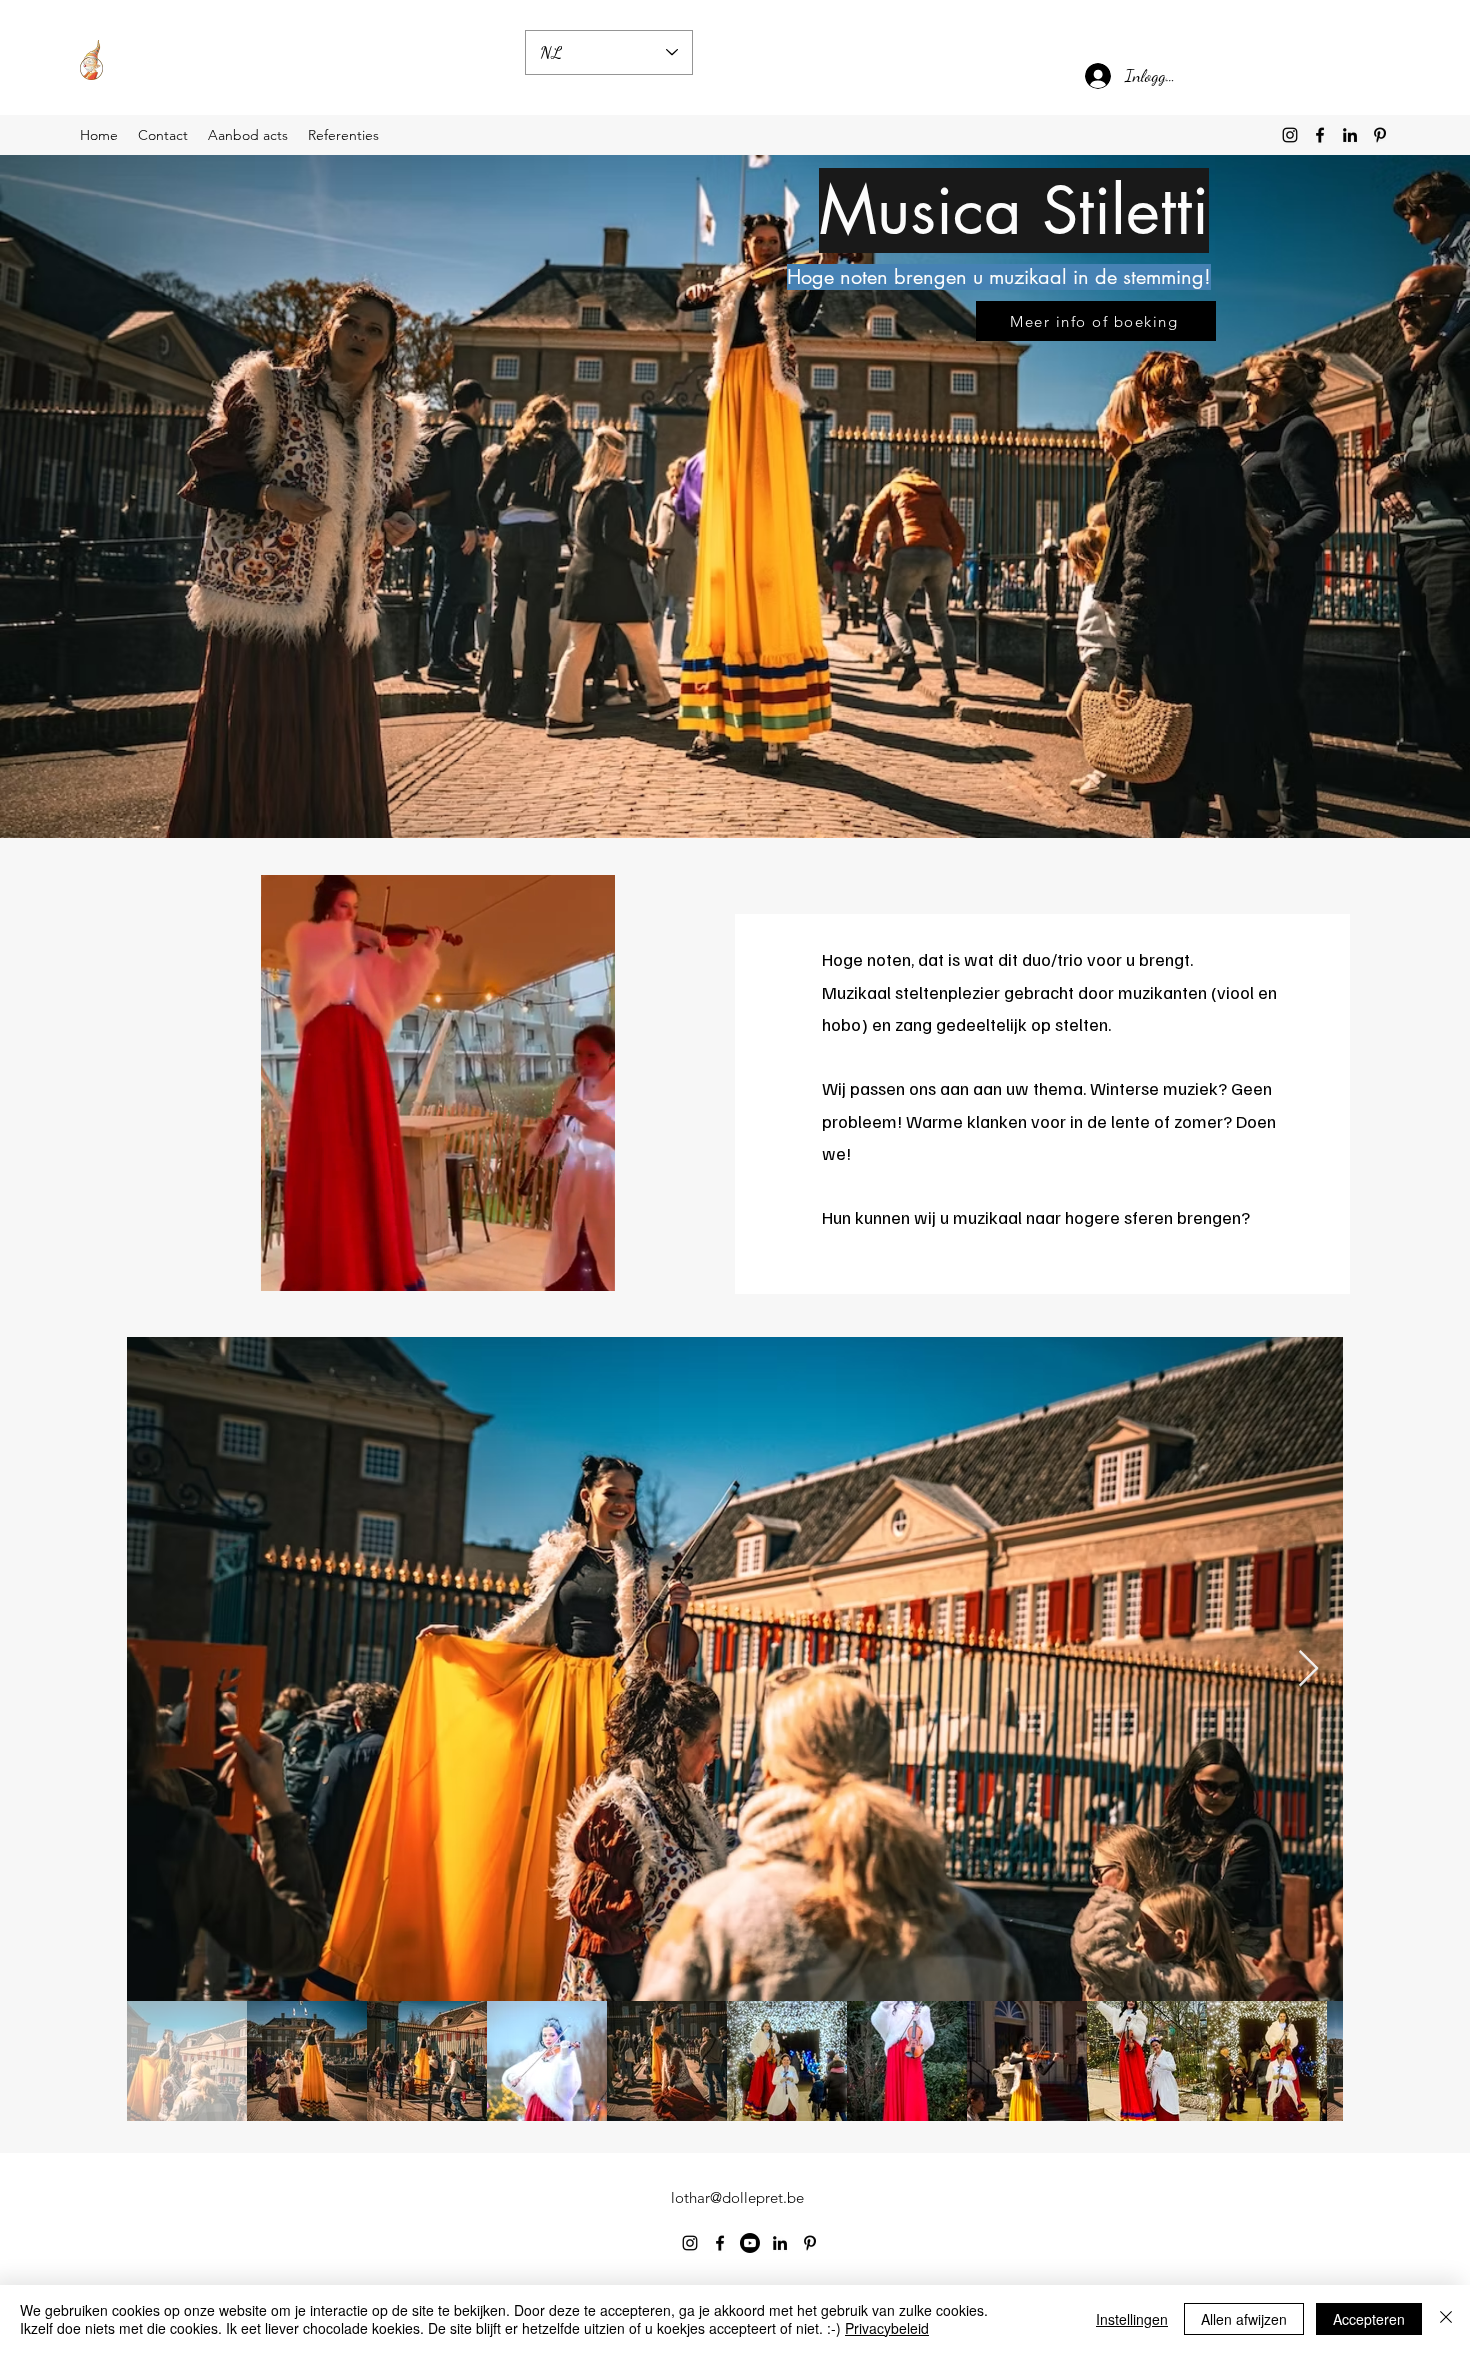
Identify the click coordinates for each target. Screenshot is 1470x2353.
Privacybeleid (887, 2328)
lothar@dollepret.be (737, 2197)
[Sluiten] (1446, 2319)
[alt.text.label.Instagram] (1290, 135)
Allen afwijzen (1244, 2319)
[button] (589, 1269)
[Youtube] (750, 2243)
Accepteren (1369, 2319)
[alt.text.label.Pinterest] (1380, 135)
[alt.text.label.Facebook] (1320, 135)
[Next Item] (1308, 1669)
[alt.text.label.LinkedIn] (1350, 135)
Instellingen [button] (1132, 2319)
